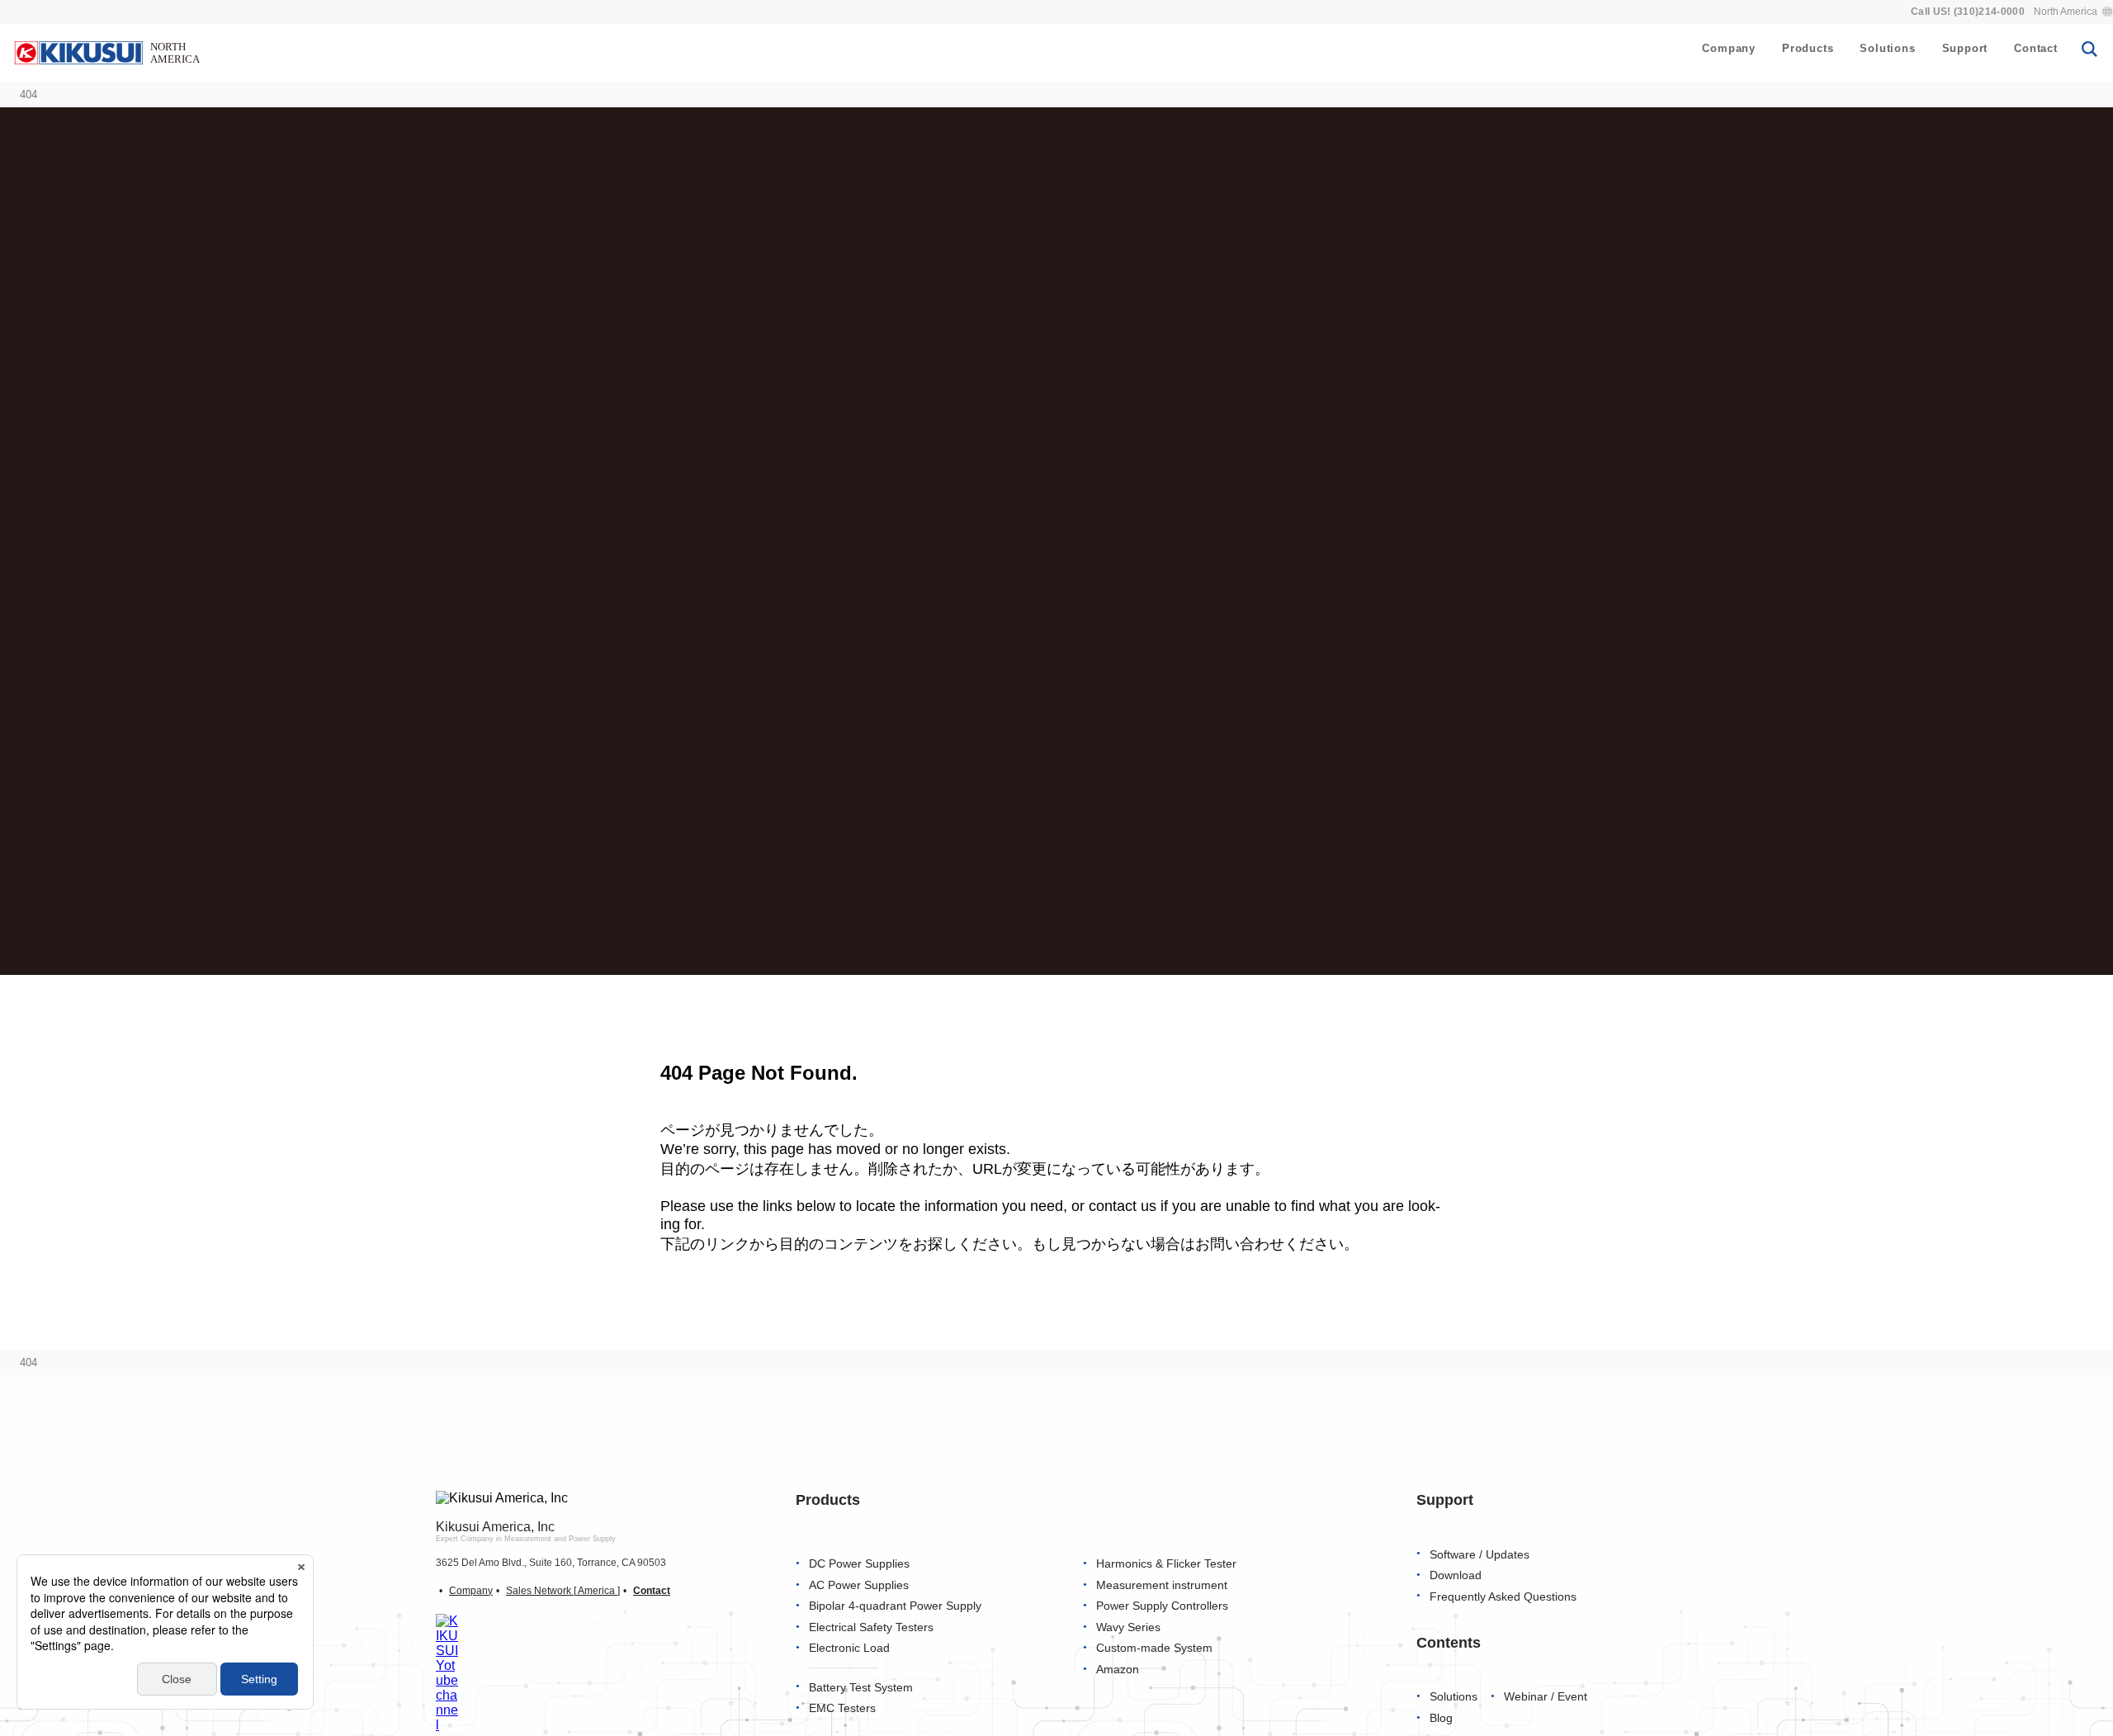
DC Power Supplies (859, 1564)
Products (1808, 48)
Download (1456, 1575)
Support (1965, 48)
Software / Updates (1480, 1555)
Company (1729, 48)
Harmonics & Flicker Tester (1166, 1564)
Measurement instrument (1162, 1585)
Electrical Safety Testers (871, 1627)
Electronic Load (849, 1648)
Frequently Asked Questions (1503, 1597)
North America (2066, 12)
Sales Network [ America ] (563, 1591)
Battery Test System (861, 1688)
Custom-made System (1154, 1648)
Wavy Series (1128, 1627)
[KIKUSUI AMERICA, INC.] (109, 52)
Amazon (1118, 1670)
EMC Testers (842, 1708)
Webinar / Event (1546, 1697)
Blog (1441, 1718)
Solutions (1887, 48)
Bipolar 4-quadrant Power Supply (895, 1606)
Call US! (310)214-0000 (1968, 12)
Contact (2036, 48)
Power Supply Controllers (1162, 1606)
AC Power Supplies (859, 1585)
